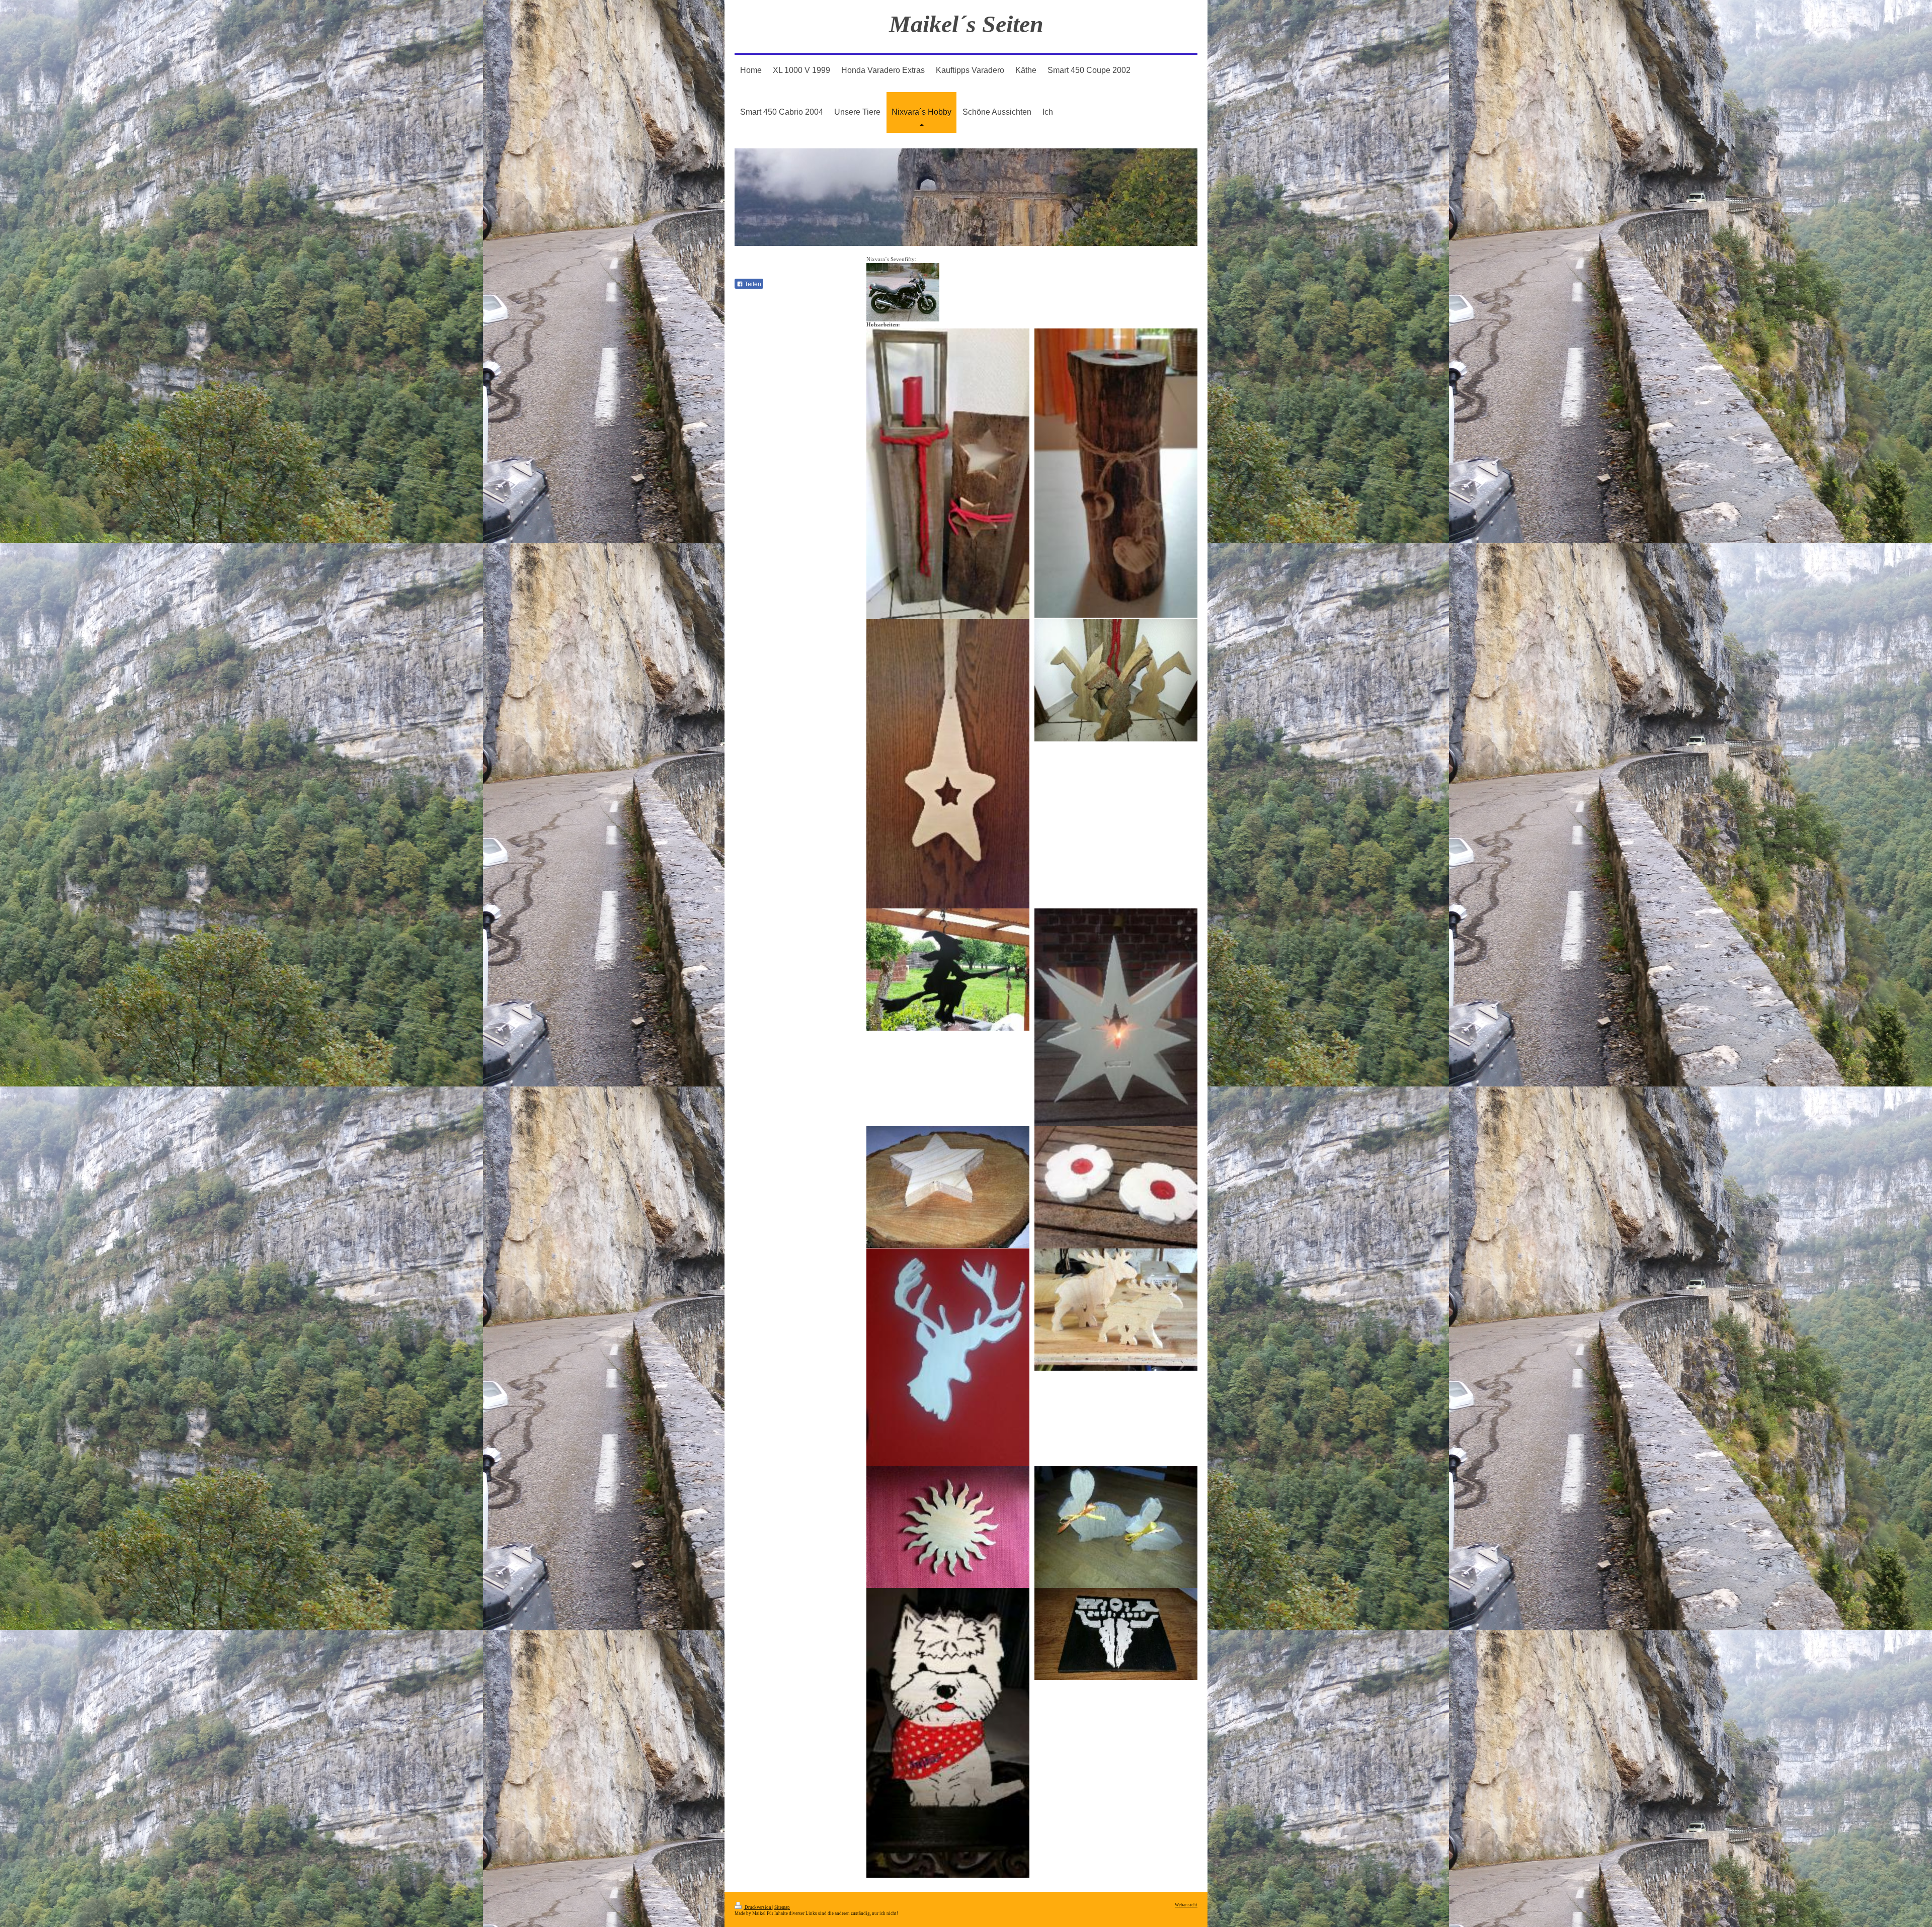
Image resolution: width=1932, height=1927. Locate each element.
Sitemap (782, 1907)
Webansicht (1186, 1905)
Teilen (752, 284)
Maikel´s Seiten (966, 24)
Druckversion (758, 1907)
